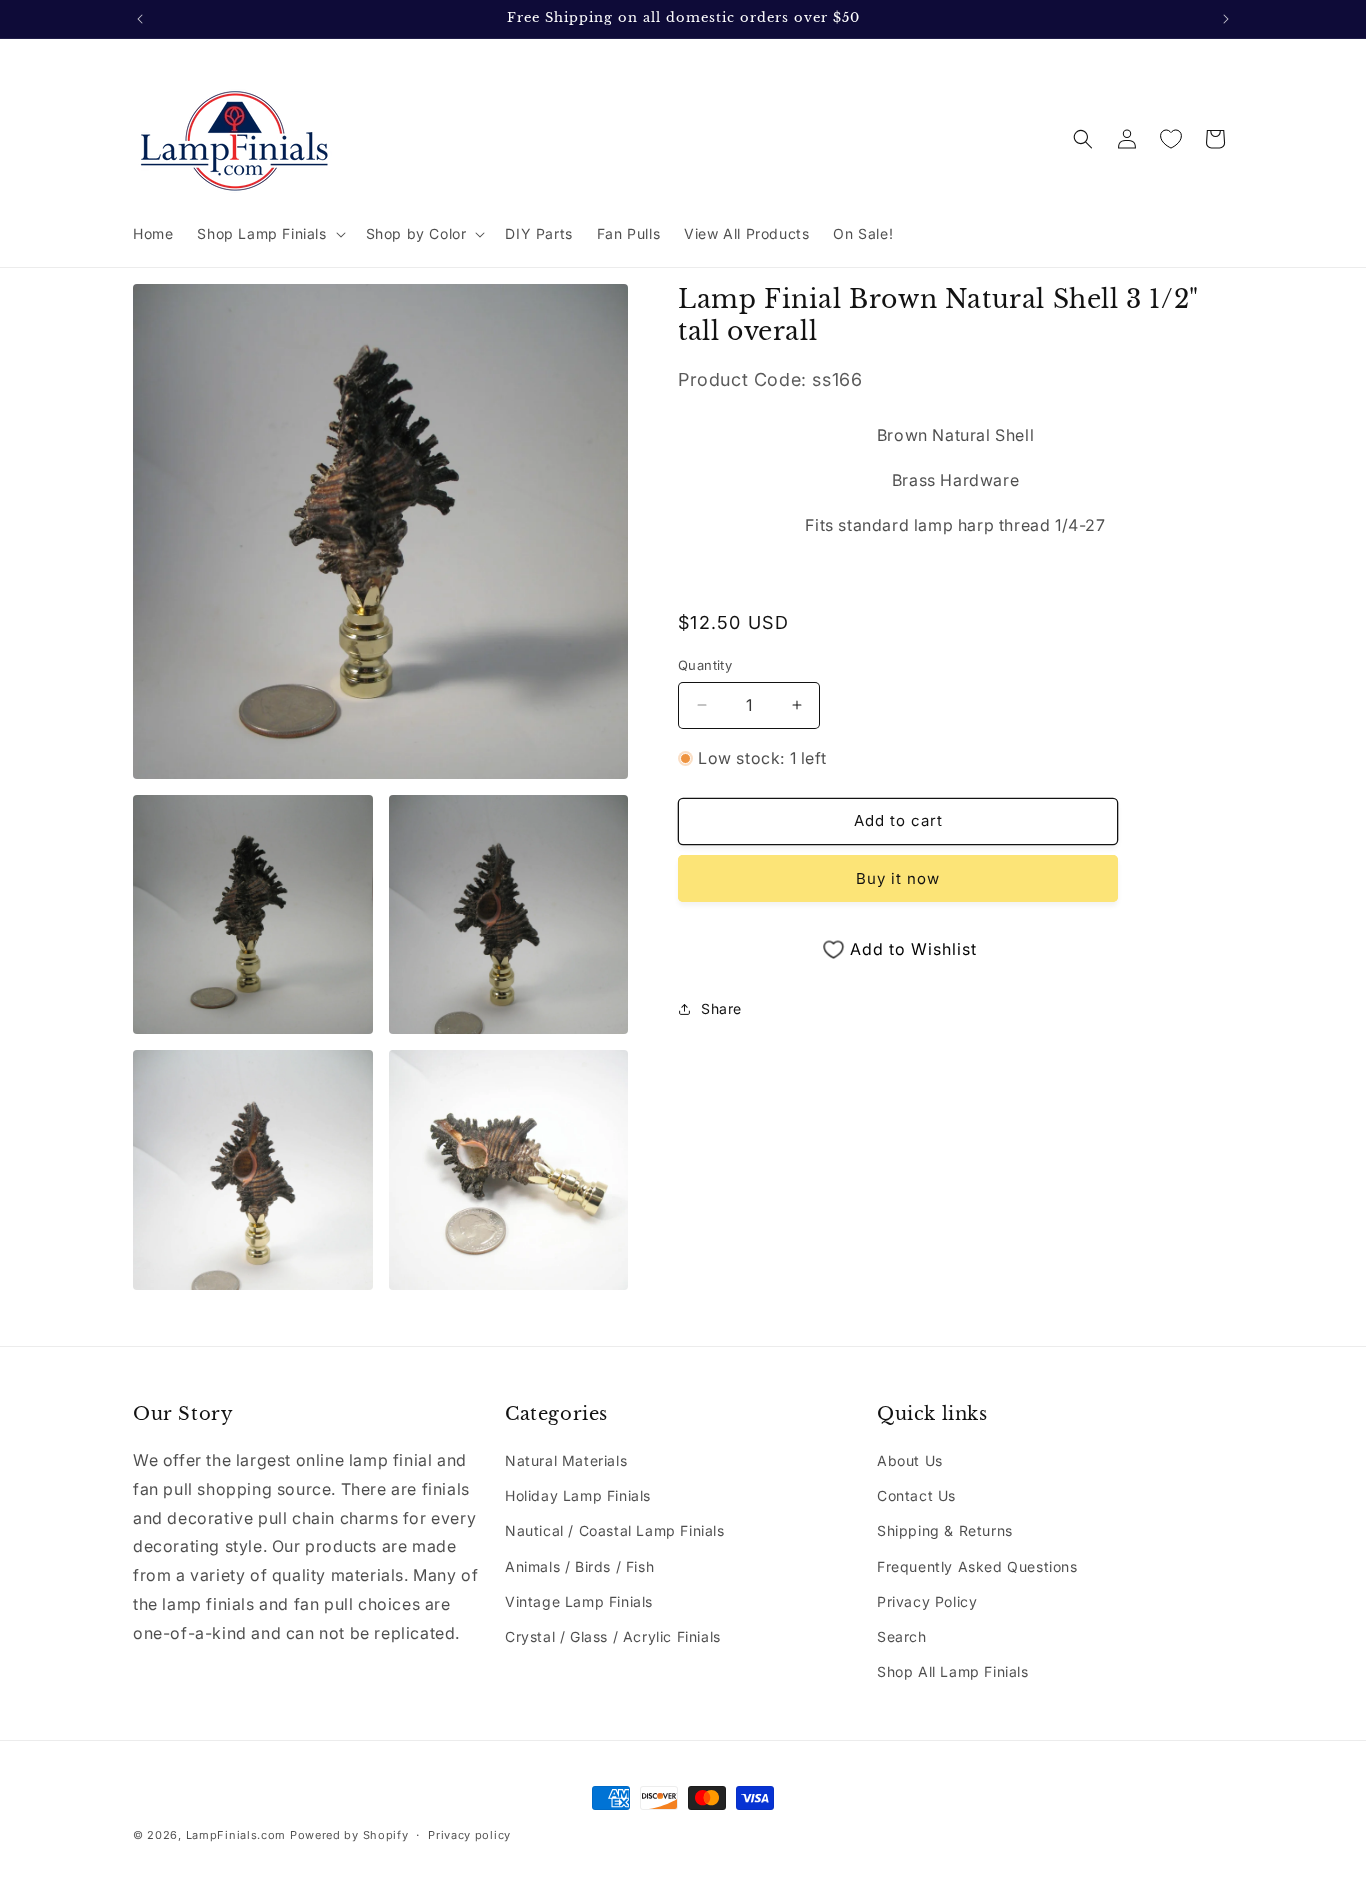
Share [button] (721, 1008)
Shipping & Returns (945, 1531)
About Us (910, 1460)
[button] (269, 234)
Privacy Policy (927, 1601)
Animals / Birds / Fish (579, 1566)
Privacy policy (469, 1834)
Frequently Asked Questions (977, 1566)
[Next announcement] (1226, 19)
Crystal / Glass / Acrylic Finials (613, 1636)
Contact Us (916, 1495)
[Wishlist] (1171, 139)
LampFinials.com (236, 1835)
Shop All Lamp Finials (953, 1671)
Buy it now (898, 878)
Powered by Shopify (349, 1835)
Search (902, 1636)
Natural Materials (566, 1460)
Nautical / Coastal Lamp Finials (615, 1531)
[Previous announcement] (140, 19)
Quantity (705, 665)
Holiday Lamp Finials (578, 1495)
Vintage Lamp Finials (579, 1601)
